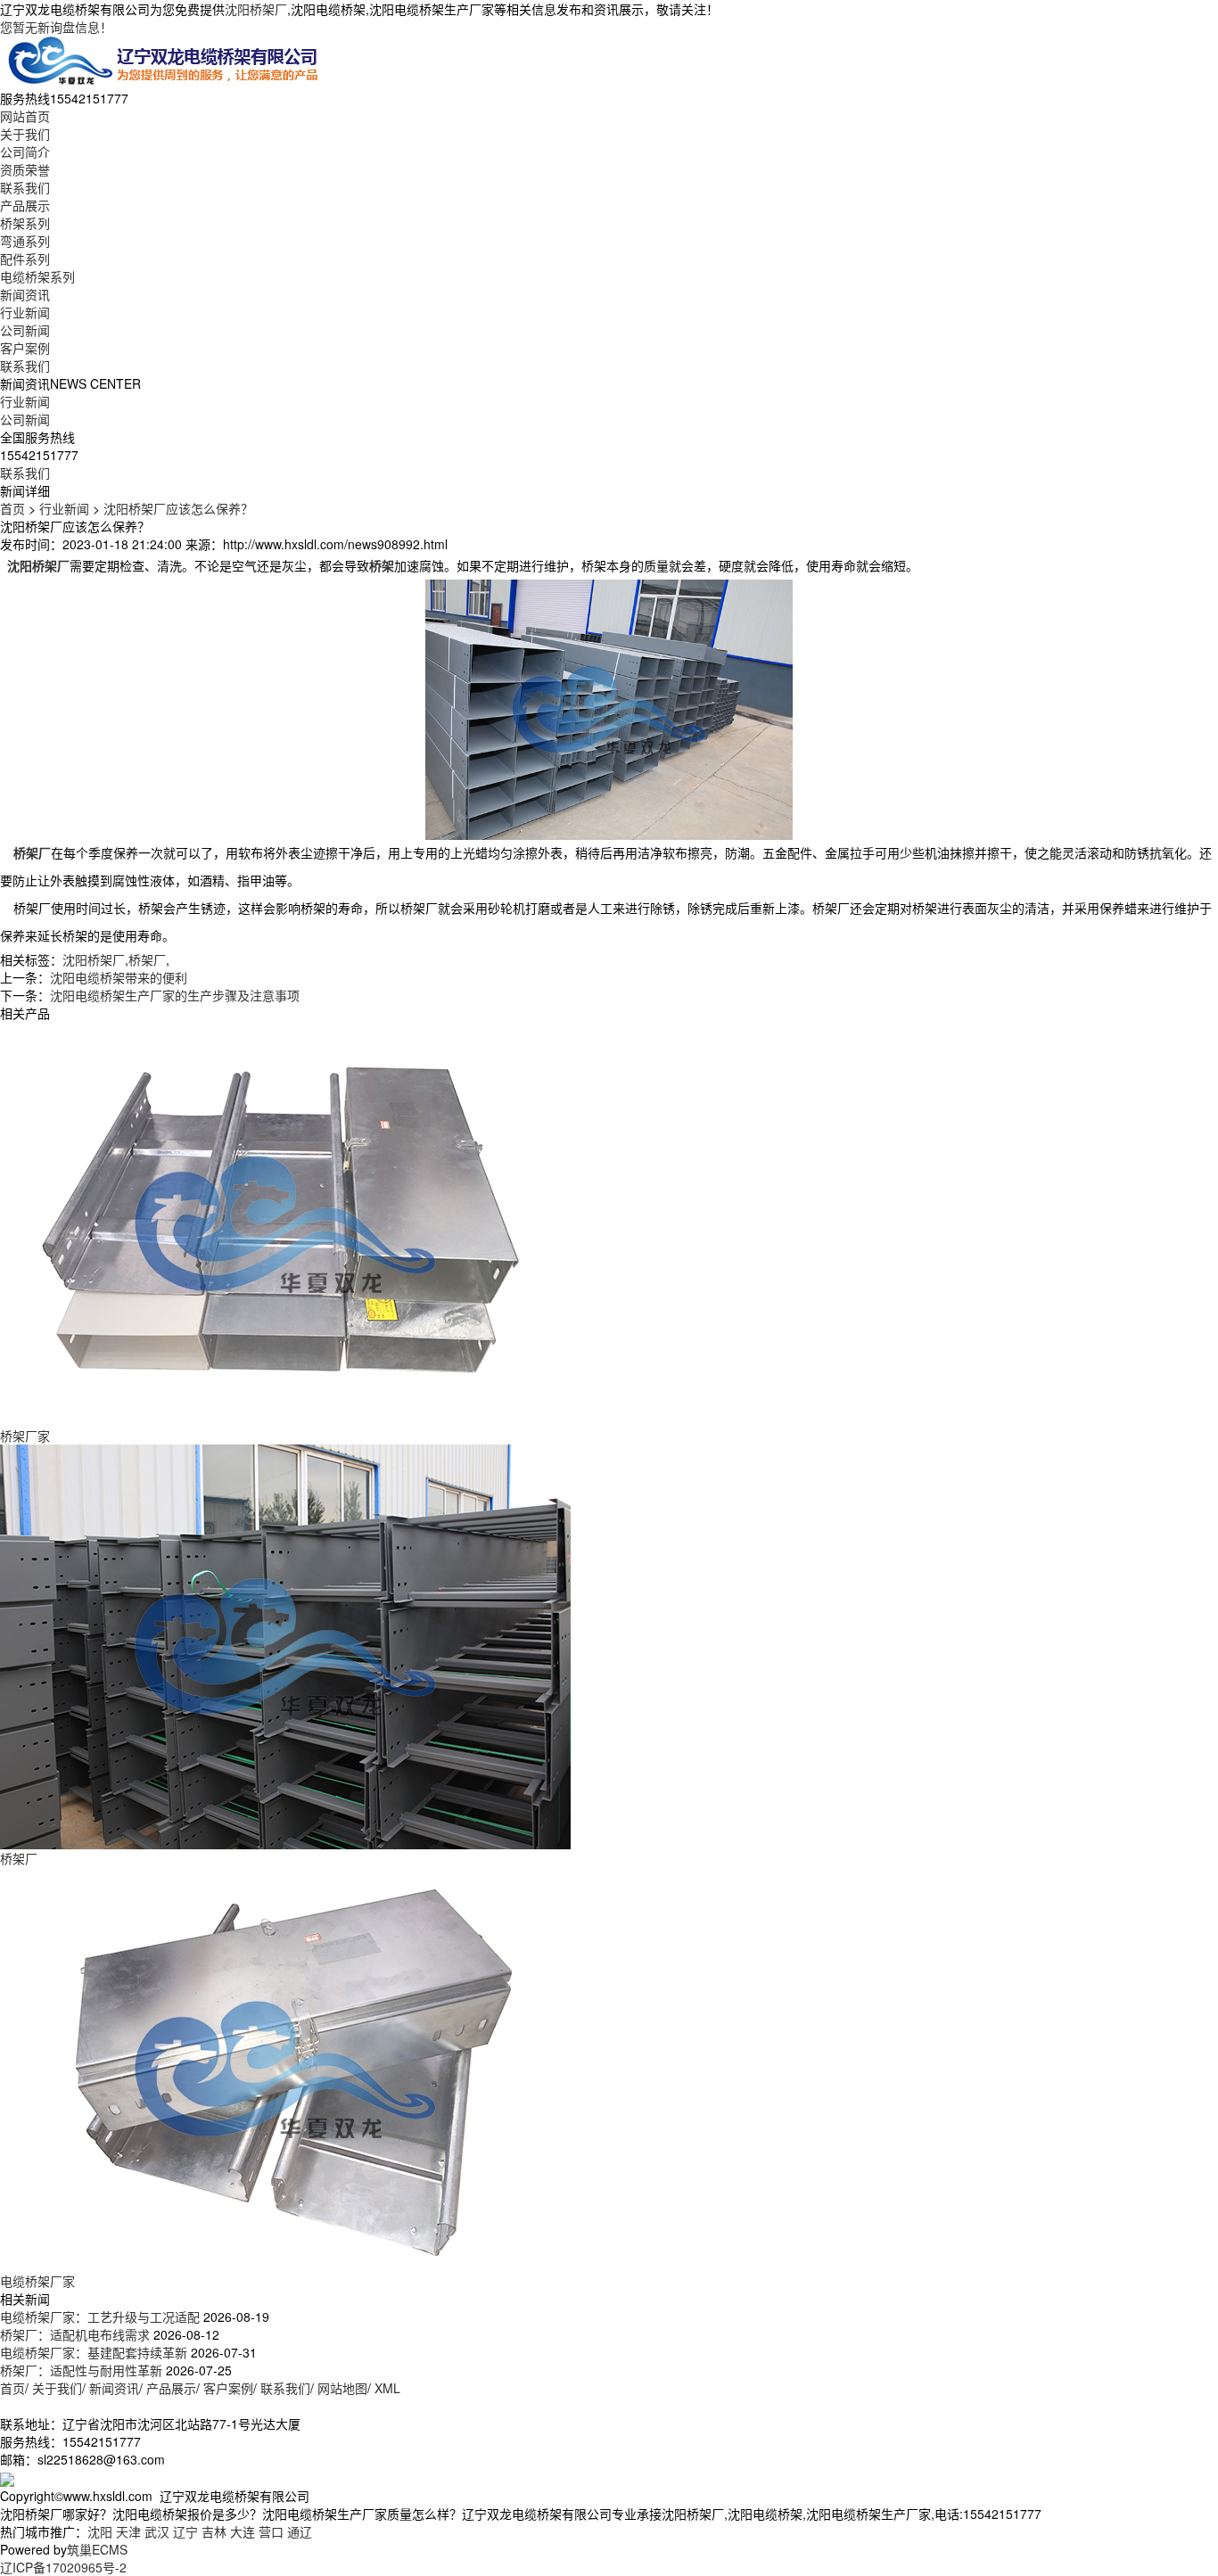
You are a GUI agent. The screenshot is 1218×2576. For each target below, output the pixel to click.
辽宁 (185, 2531)
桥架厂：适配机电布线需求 (75, 2334)
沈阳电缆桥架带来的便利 (119, 977)
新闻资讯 (25, 294)
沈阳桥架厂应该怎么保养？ (178, 508)
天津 (128, 2531)
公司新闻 (25, 330)
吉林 (214, 2531)
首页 (12, 508)
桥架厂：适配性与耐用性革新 (81, 2370)
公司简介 (25, 152)
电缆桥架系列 (37, 276)
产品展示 (25, 205)
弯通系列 (25, 241)
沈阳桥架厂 (256, 9)
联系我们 (25, 187)
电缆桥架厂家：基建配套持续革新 (94, 2352)
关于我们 (25, 134)
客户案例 (25, 348)
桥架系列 (25, 223)
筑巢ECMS (97, 2549)
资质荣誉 (25, 169)
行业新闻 (25, 312)
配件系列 (25, 259)
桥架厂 (147, 959)
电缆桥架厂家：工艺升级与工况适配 (100, 2317)
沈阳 (100, 2531)
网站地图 (342, 2388)
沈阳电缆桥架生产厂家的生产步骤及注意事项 (175, 995)
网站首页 (25, 116)
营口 (271, 2531)
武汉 (157, 2531)
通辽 (300, 2531)
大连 (243, 2531)
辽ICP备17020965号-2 (63, 2567)
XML (387, 2388)
